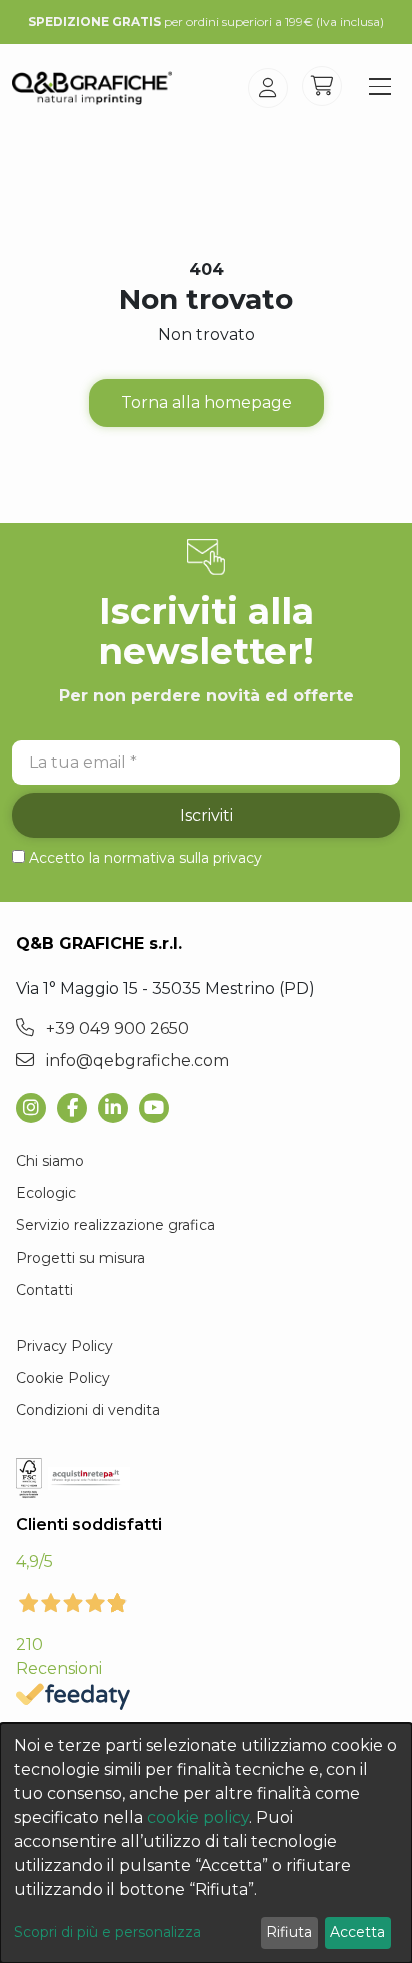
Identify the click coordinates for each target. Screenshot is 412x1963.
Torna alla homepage (206, 402)
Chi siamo (50, 1161)
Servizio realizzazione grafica (115, 1225)
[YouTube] (159, 1108)
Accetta (357, 1932)
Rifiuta (289, 1932)
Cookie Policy (63, 1378)
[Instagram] (36, 1108)
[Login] (268, 88)
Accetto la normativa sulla (145, 858)
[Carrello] (322, 86)
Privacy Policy (64, 1346)
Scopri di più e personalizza (107, 1932)
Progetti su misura (80, 1258)
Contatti (44, 1290)
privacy (237, 858)
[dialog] (206, 1843)
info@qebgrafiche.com (135, 1060)
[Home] (92, 88)
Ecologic (46, 1193)
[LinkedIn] (118, 1108)
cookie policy (198, 1817)
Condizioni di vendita (88, 1410)
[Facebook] (77, 1108)
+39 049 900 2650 (115, 1028)
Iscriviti (206, 815)
